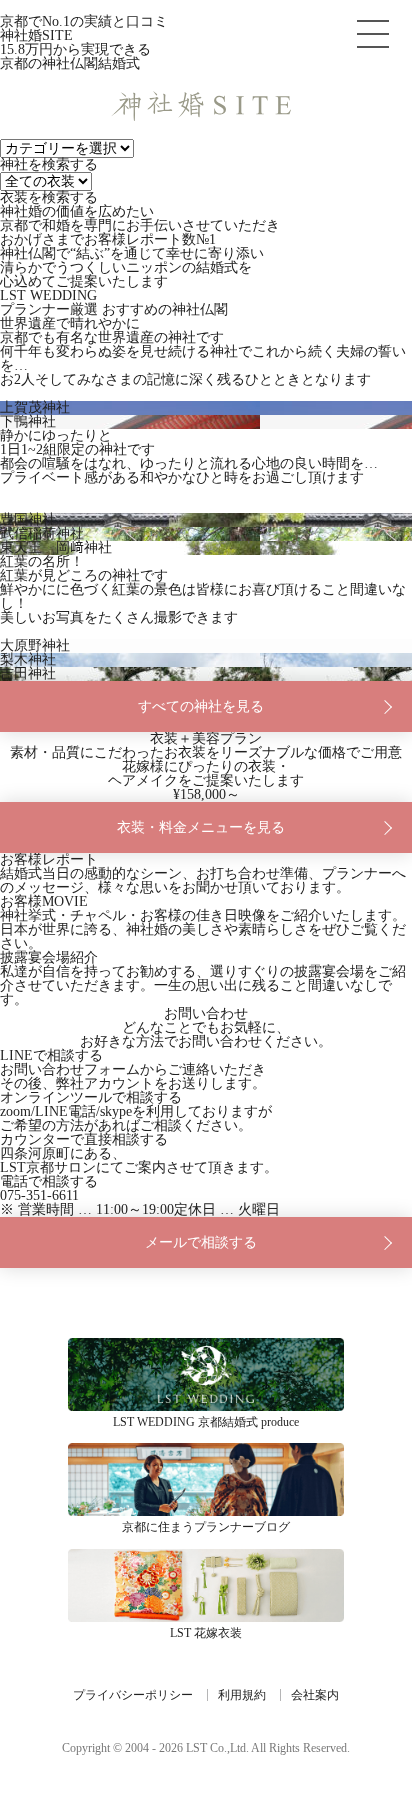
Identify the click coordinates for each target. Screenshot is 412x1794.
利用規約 (242, 1695)
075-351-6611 (39, 1195)
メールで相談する (201, 1242)
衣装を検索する (49, 197)
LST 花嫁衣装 (206, 1585)
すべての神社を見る (201, 706)
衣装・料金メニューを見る (201, 827)
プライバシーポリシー (133, 1695)
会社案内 (315, 1695)
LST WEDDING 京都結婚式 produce (206, 1374)
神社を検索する (49, 164)
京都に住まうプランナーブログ (206, 1479)
